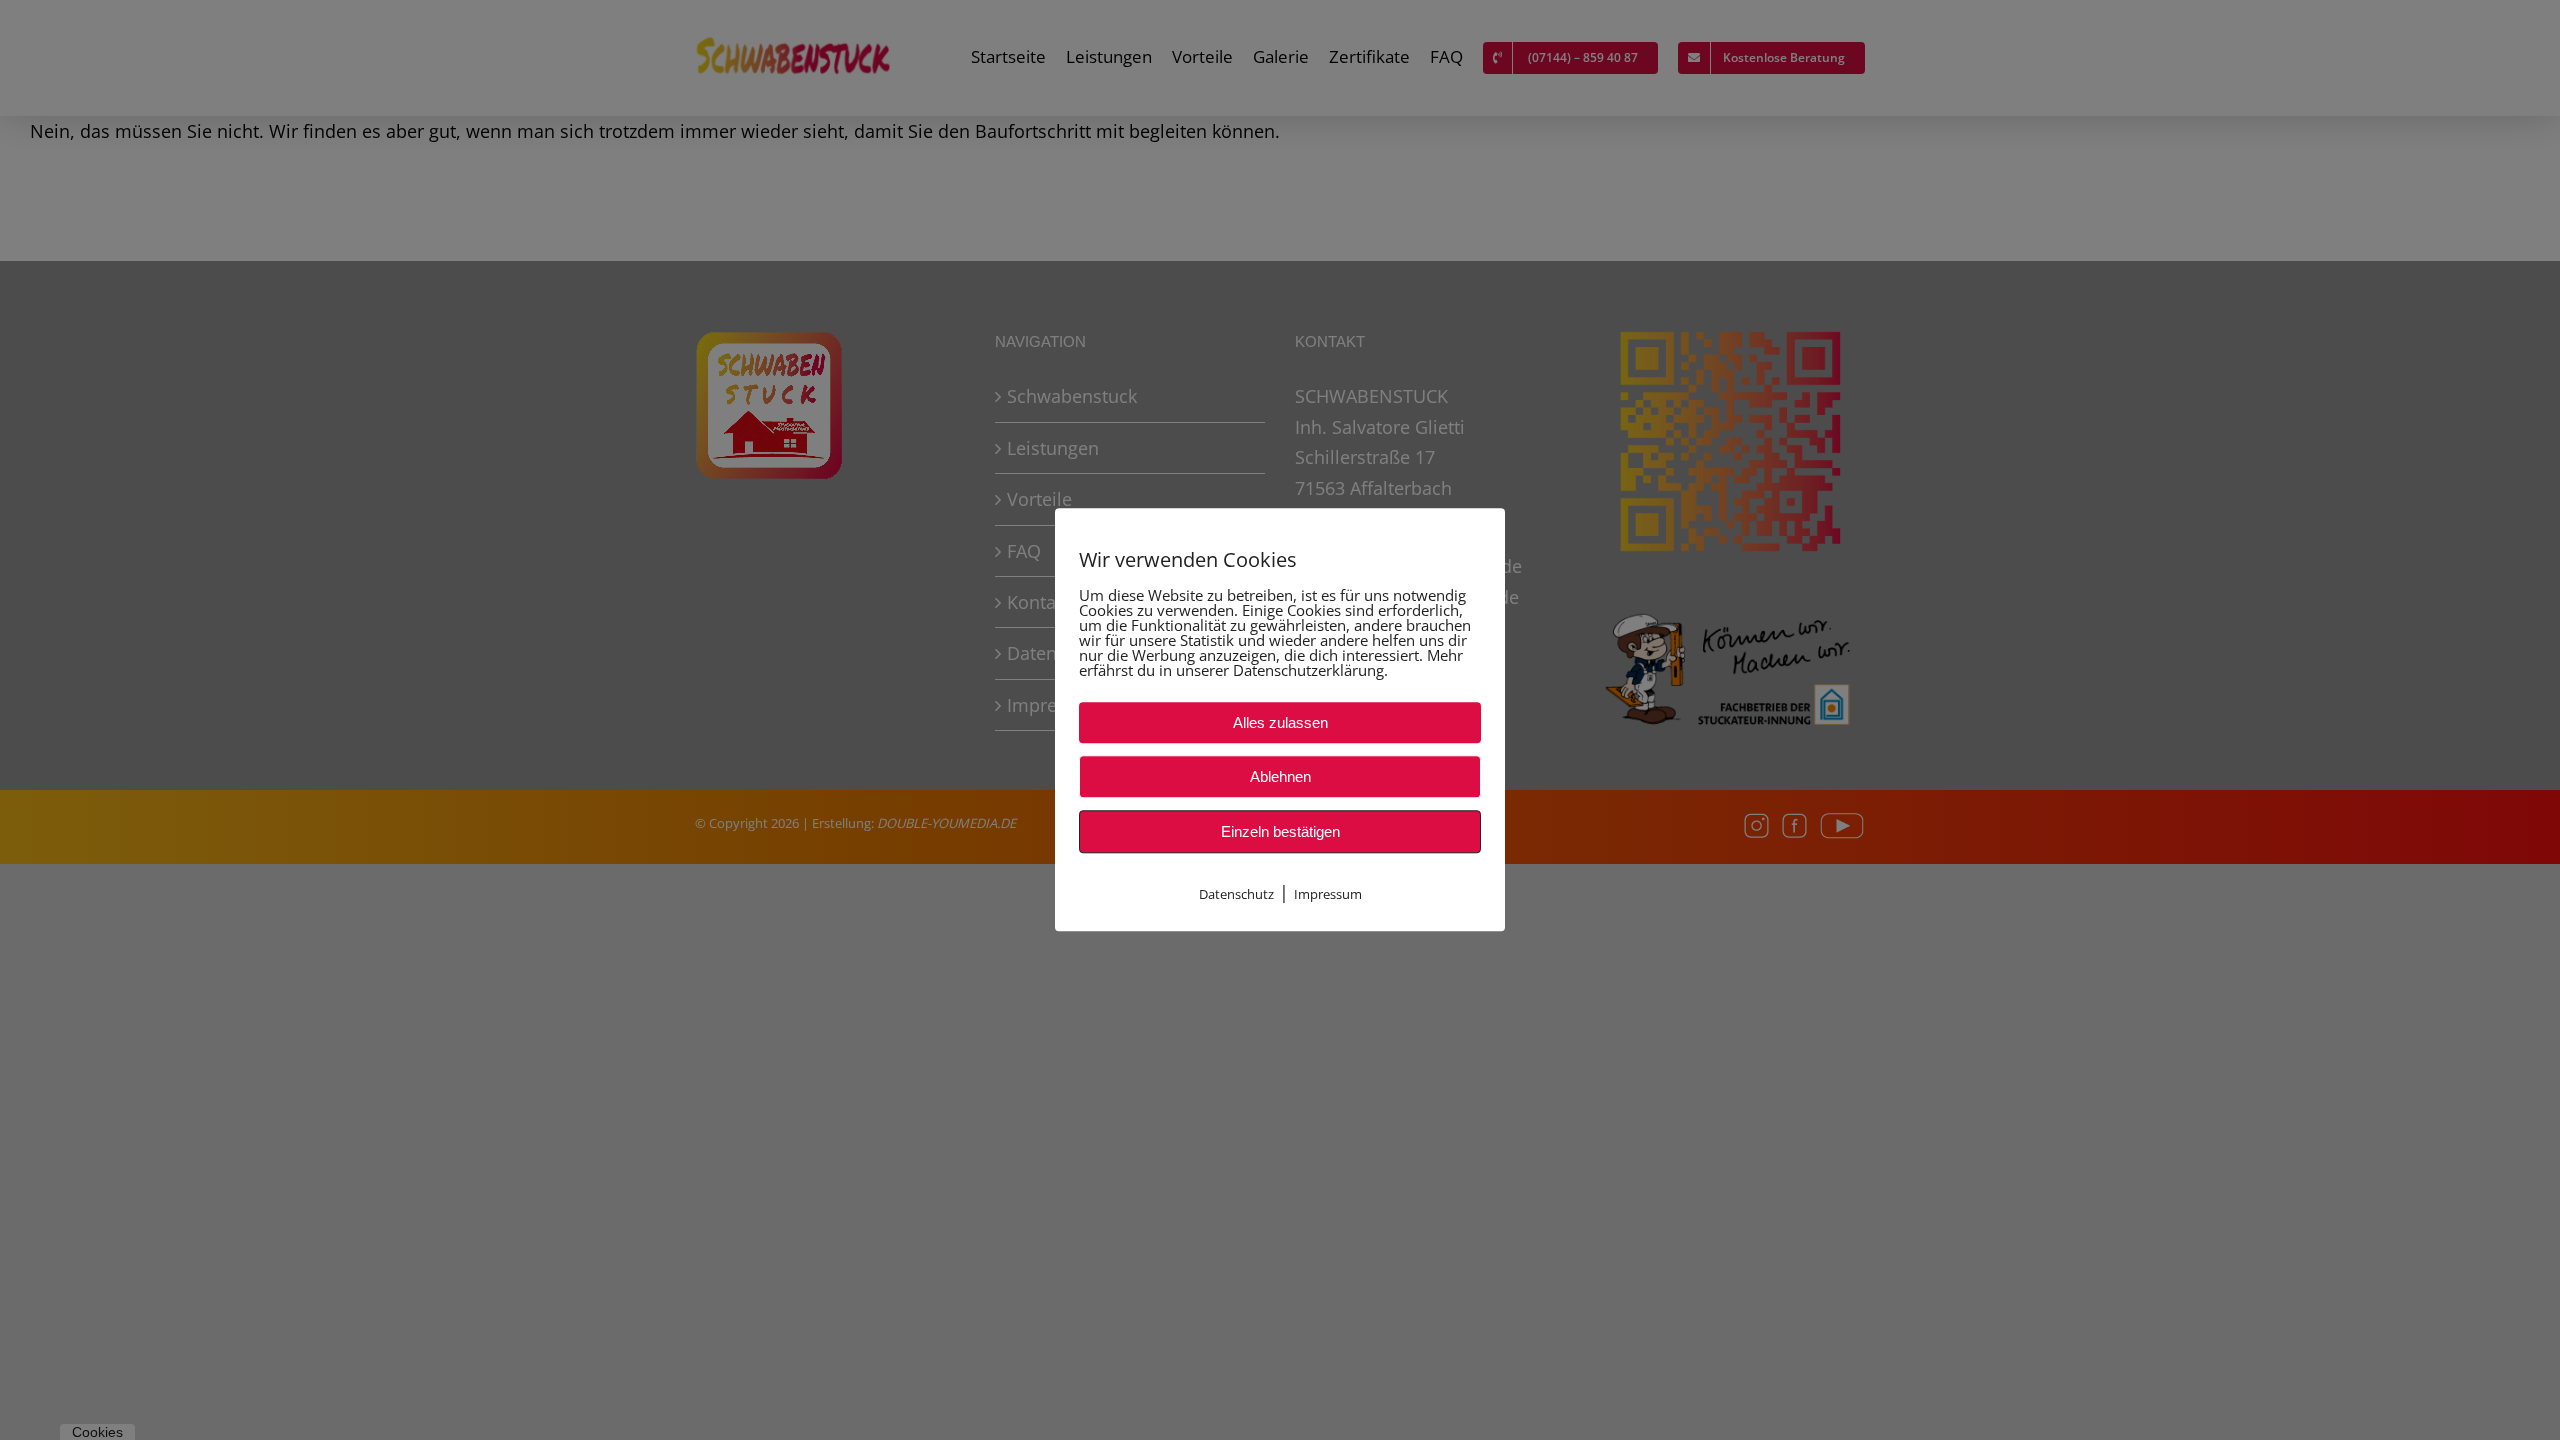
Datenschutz (1236, 894)
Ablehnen (1280, 776)
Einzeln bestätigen (1280, 831)
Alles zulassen (1280, 722)
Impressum (1328, 894)
